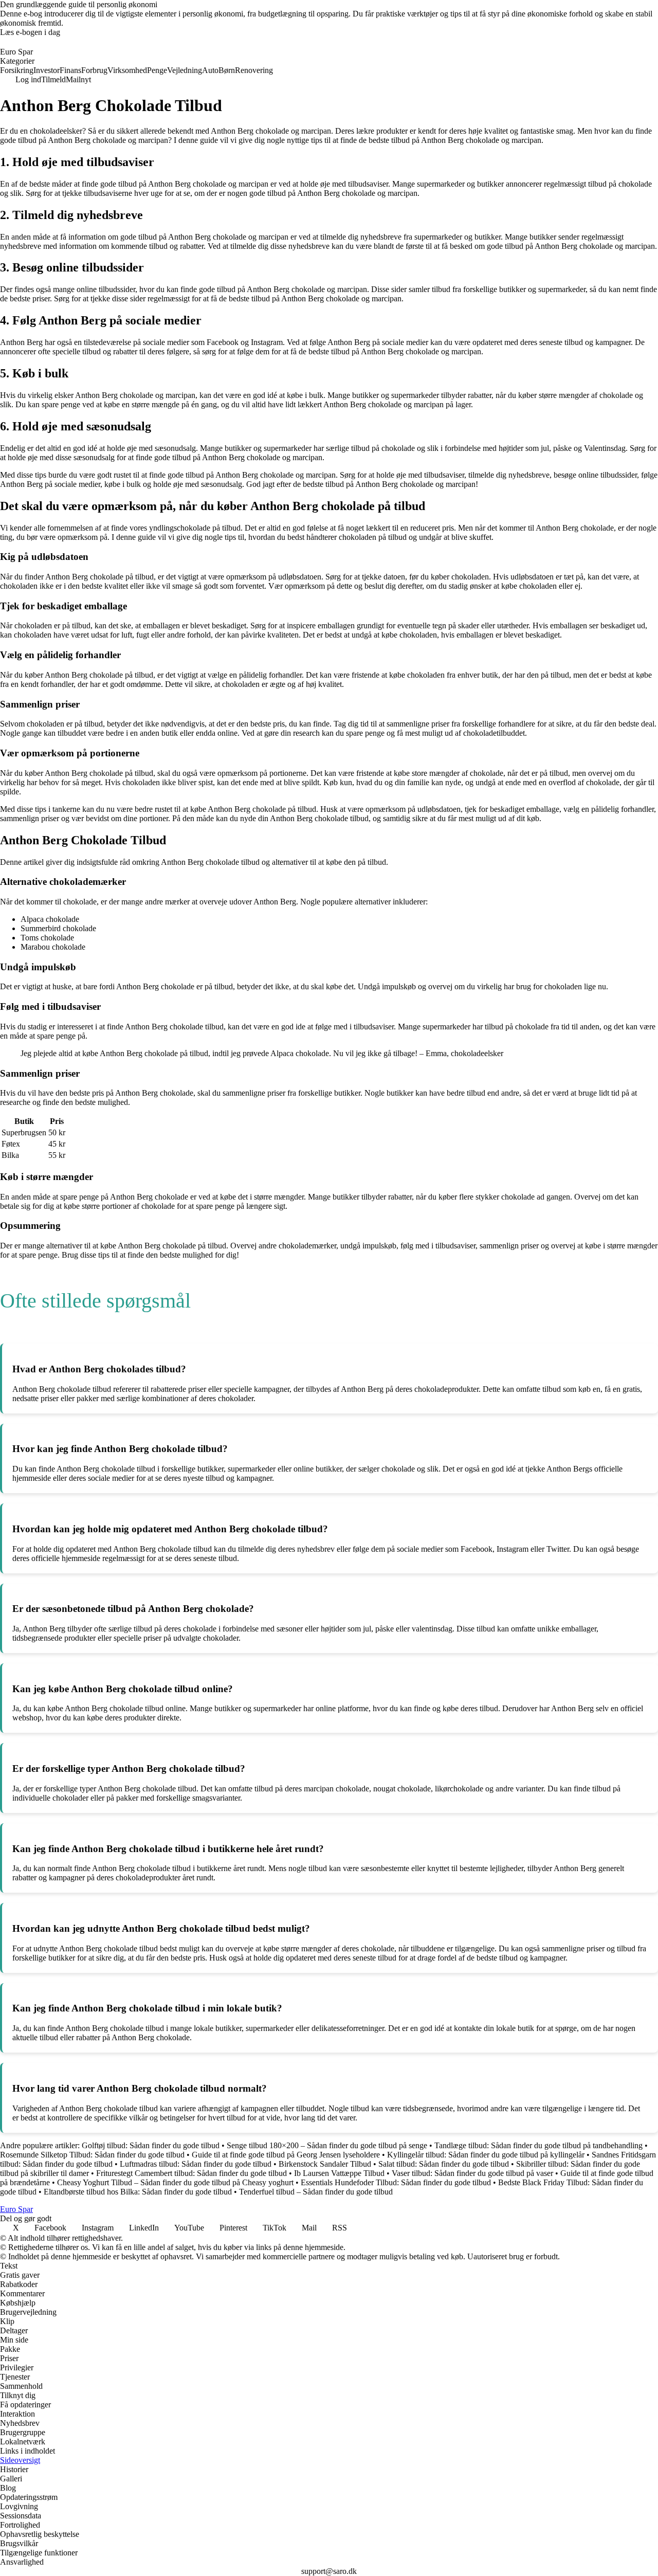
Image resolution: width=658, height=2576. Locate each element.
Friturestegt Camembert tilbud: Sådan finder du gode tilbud (191, 2173)
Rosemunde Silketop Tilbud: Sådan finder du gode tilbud (92, 2155)
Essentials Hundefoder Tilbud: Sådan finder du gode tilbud (396, 2182)
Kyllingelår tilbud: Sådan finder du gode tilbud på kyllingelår (486, 2155)
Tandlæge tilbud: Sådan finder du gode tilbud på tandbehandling (538, 2145)
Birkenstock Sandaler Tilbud (325, 2164)
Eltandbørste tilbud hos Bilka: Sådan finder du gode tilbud (138, 2192)
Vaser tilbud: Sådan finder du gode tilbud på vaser (472, 2173)
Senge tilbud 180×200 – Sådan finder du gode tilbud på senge (327, 2145)
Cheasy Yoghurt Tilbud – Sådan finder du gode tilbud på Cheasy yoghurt (175, 2182)
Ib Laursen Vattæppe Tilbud (339, 2173)
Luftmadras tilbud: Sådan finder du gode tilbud (196, 2164)
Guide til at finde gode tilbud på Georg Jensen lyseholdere (286, 2155)
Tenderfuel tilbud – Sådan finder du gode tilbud (316, 2192)
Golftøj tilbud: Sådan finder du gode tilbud (151, 2145)
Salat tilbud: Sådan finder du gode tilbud (444, 2164)
